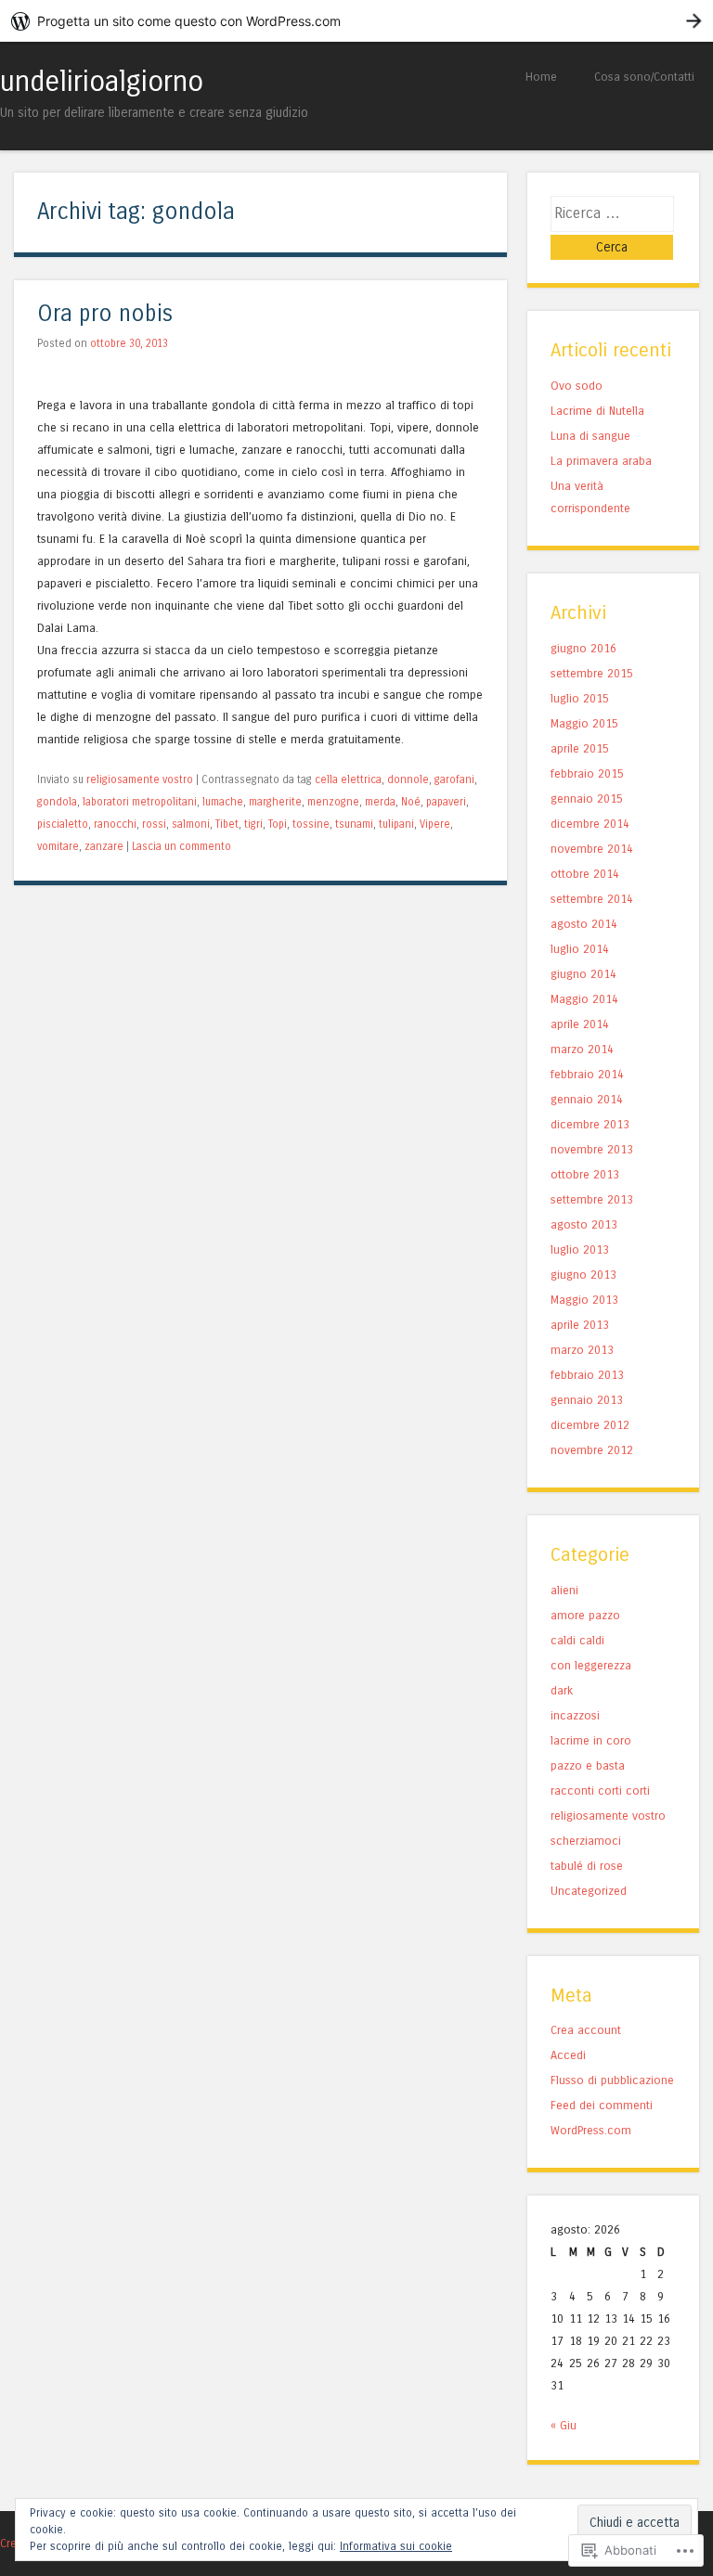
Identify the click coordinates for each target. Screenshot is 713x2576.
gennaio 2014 (587, 1099)
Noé (411, 802)
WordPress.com (591, 2130)
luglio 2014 (580, 949)
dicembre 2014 (590, 824)
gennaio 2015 (587, 799)
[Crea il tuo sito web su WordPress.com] (356, 21)
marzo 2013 (582, 1350)
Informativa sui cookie (396, 2546)
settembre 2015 (592, 673)
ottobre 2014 (585, 874)
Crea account (586, 2030)
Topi (278, 824)
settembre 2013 (592, 1199)
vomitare (58, 846)
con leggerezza (591, 1665)
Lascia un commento (181, 846)
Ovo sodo (577, 386)
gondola (57, 802)
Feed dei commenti (602, 2105)
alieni (564, 1590)
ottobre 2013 (585, 1174)
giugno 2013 (583, 1275)
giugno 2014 (583, 974)
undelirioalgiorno (102, 82)
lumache (223, 802)
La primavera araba (601, 461)
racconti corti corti (600, 1790)
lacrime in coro (591, 1740)
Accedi (568, 2055)
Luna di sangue (590, 436)
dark (562, 1690)
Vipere (435, 824)
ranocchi (115, 824)
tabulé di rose (587, 1866)
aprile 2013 (580, 1325)
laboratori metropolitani (140, 802)
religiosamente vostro (140, 779)
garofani (454, 779)
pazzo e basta (588, 1765)
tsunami (354, 824)
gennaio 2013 (587, 1400)
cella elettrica (348, 779)
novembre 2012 (592, 1450)
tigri (253, 824)
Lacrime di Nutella (597, 411)
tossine (311, 824)
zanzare (104, 846)
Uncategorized (589, 1891)
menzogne (333, 802)
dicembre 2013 (590, 1124)
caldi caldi (577, 1640)
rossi (154, 824)
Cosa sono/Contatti (644, 77)
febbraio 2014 (587, 1074)
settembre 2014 (592, 899)
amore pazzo (585, 1615)
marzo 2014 (582, 1049)
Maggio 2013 (584, 1300)
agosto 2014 (584, 924)
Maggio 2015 (584, 723)
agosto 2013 (584, 1224)
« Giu (564, 2425)
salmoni (191, 824)
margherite (275, 802)
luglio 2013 (580, 1249)
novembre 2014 (592, 849)
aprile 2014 (580, 1024)
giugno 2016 (583, 648)
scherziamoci (586, 1841)
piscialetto (63, 824)
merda (380, 802)
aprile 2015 (580, 748)
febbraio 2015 (587, 773)
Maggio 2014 (584, 999)
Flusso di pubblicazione (612, 2080)
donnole (408, 779)
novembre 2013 (592, 1149)
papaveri (446, 802)
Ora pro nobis (105, 314)
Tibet (227, 824)
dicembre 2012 (590, 1425)
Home (541, 77)
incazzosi (575, 1715)
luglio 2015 (580, 698)
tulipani (396, 824)
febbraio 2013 (587, 1375)
